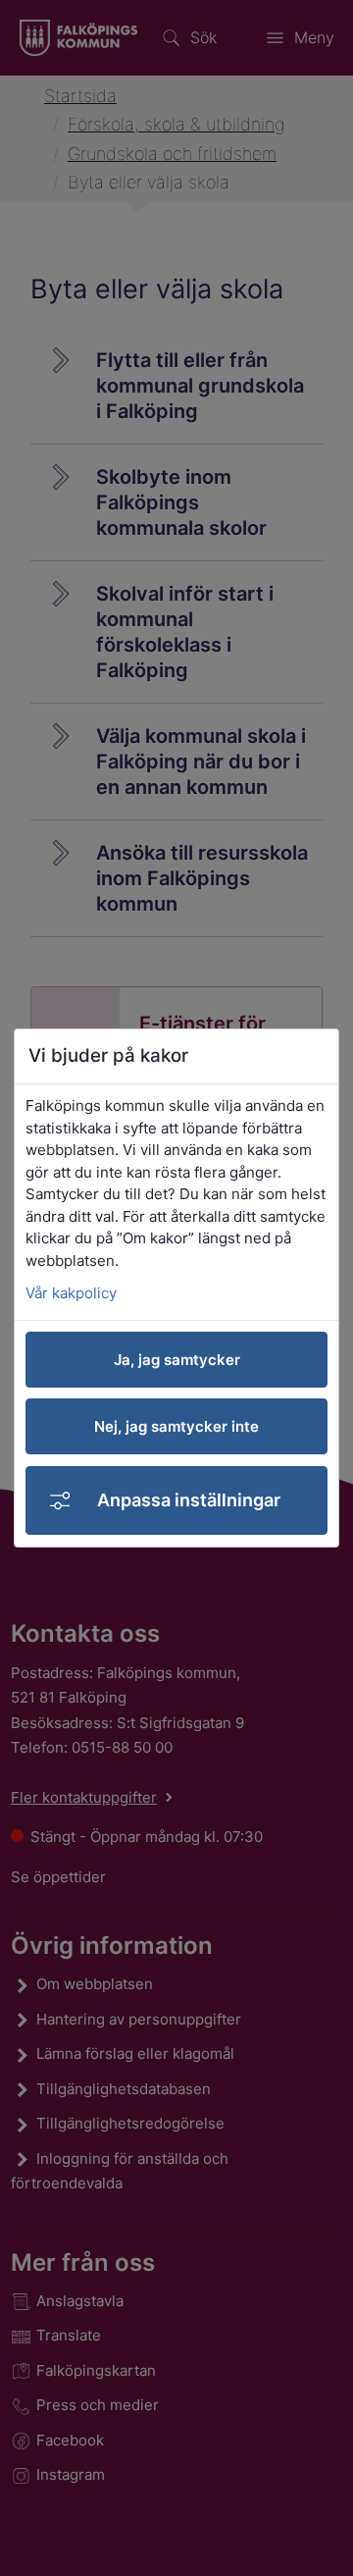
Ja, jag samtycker (177, 1360)
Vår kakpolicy (71, 1293)
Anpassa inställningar (189, 1500)
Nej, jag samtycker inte (176, 1426)
